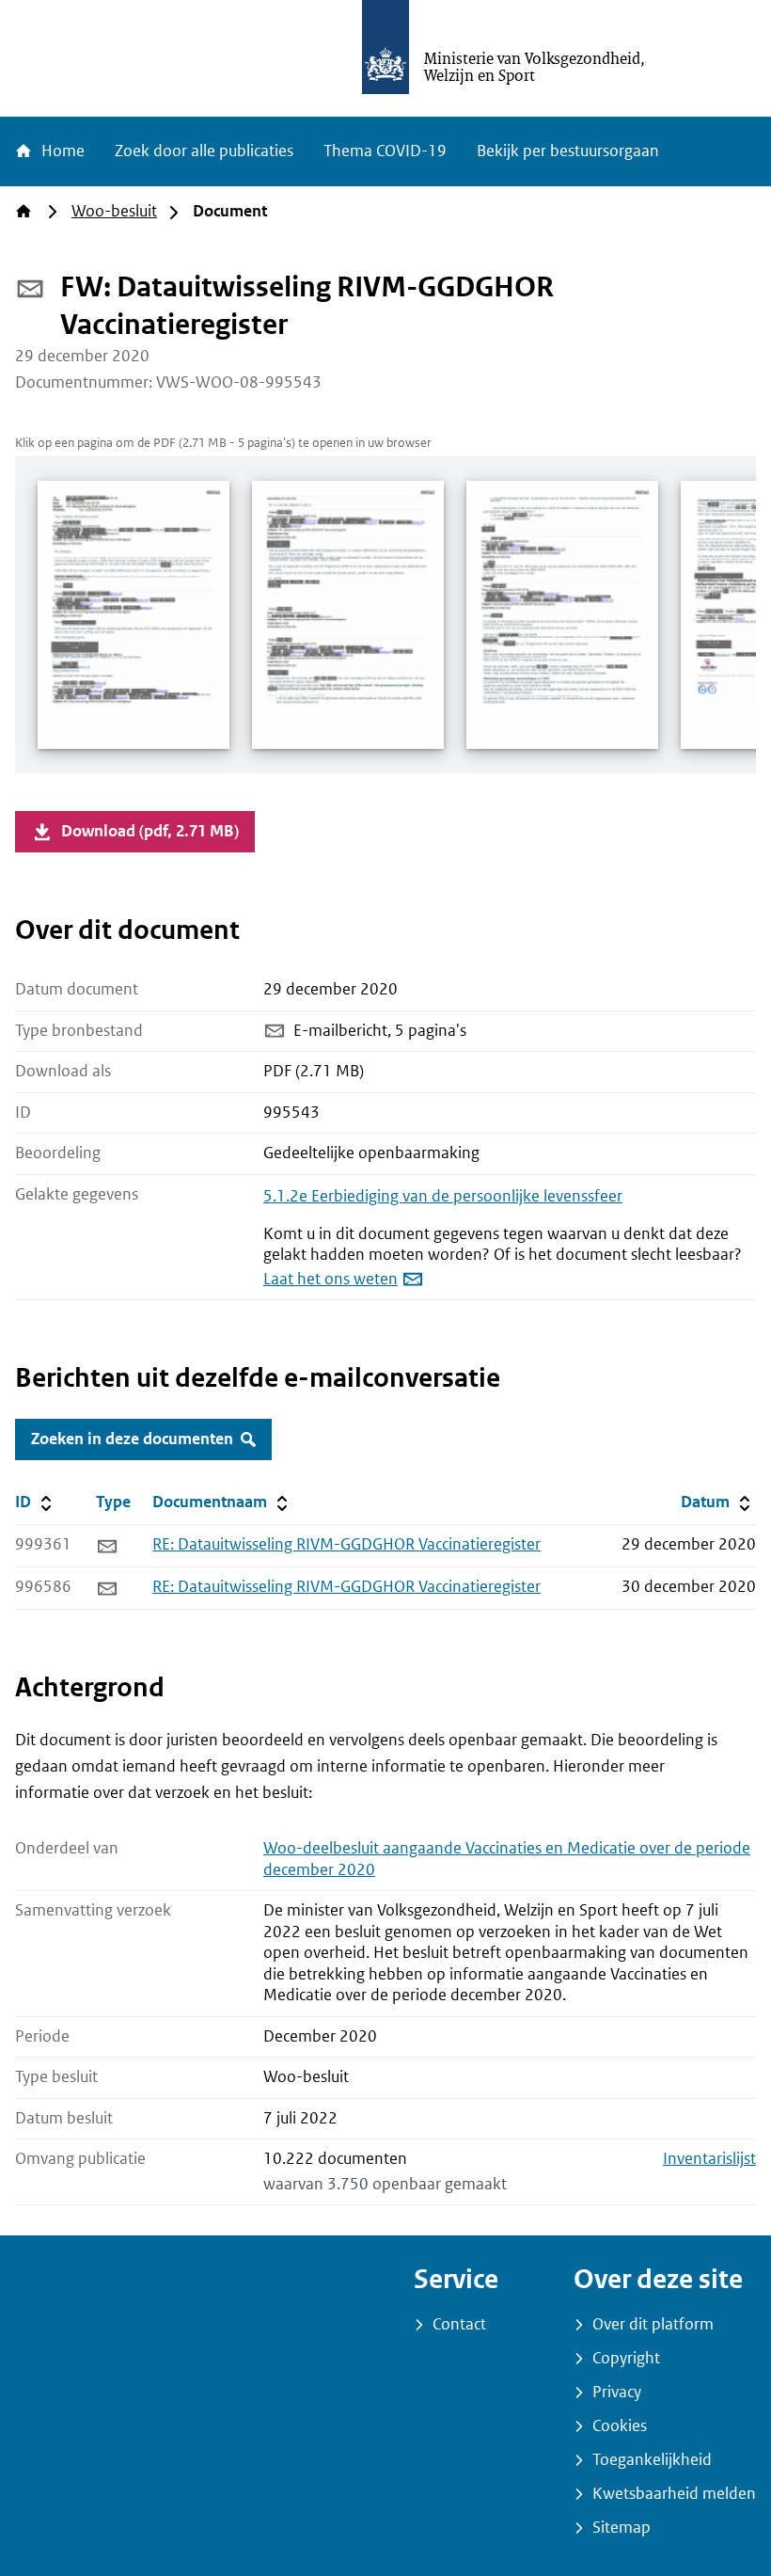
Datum (718, 1502)
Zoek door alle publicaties (204, 151)
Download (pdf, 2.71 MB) (150, 831)
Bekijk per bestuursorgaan (568, 151)
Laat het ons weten (330, 1279)
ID (52, 1502)
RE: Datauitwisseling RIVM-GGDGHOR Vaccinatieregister (346, 1544)
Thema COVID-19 (385, 151)
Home (61, 151)
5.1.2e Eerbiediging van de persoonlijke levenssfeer (443, 1196)
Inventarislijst (709, 2159)
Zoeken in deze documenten (132, 1439)
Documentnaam (222, 1502)
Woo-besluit (114, 211)
